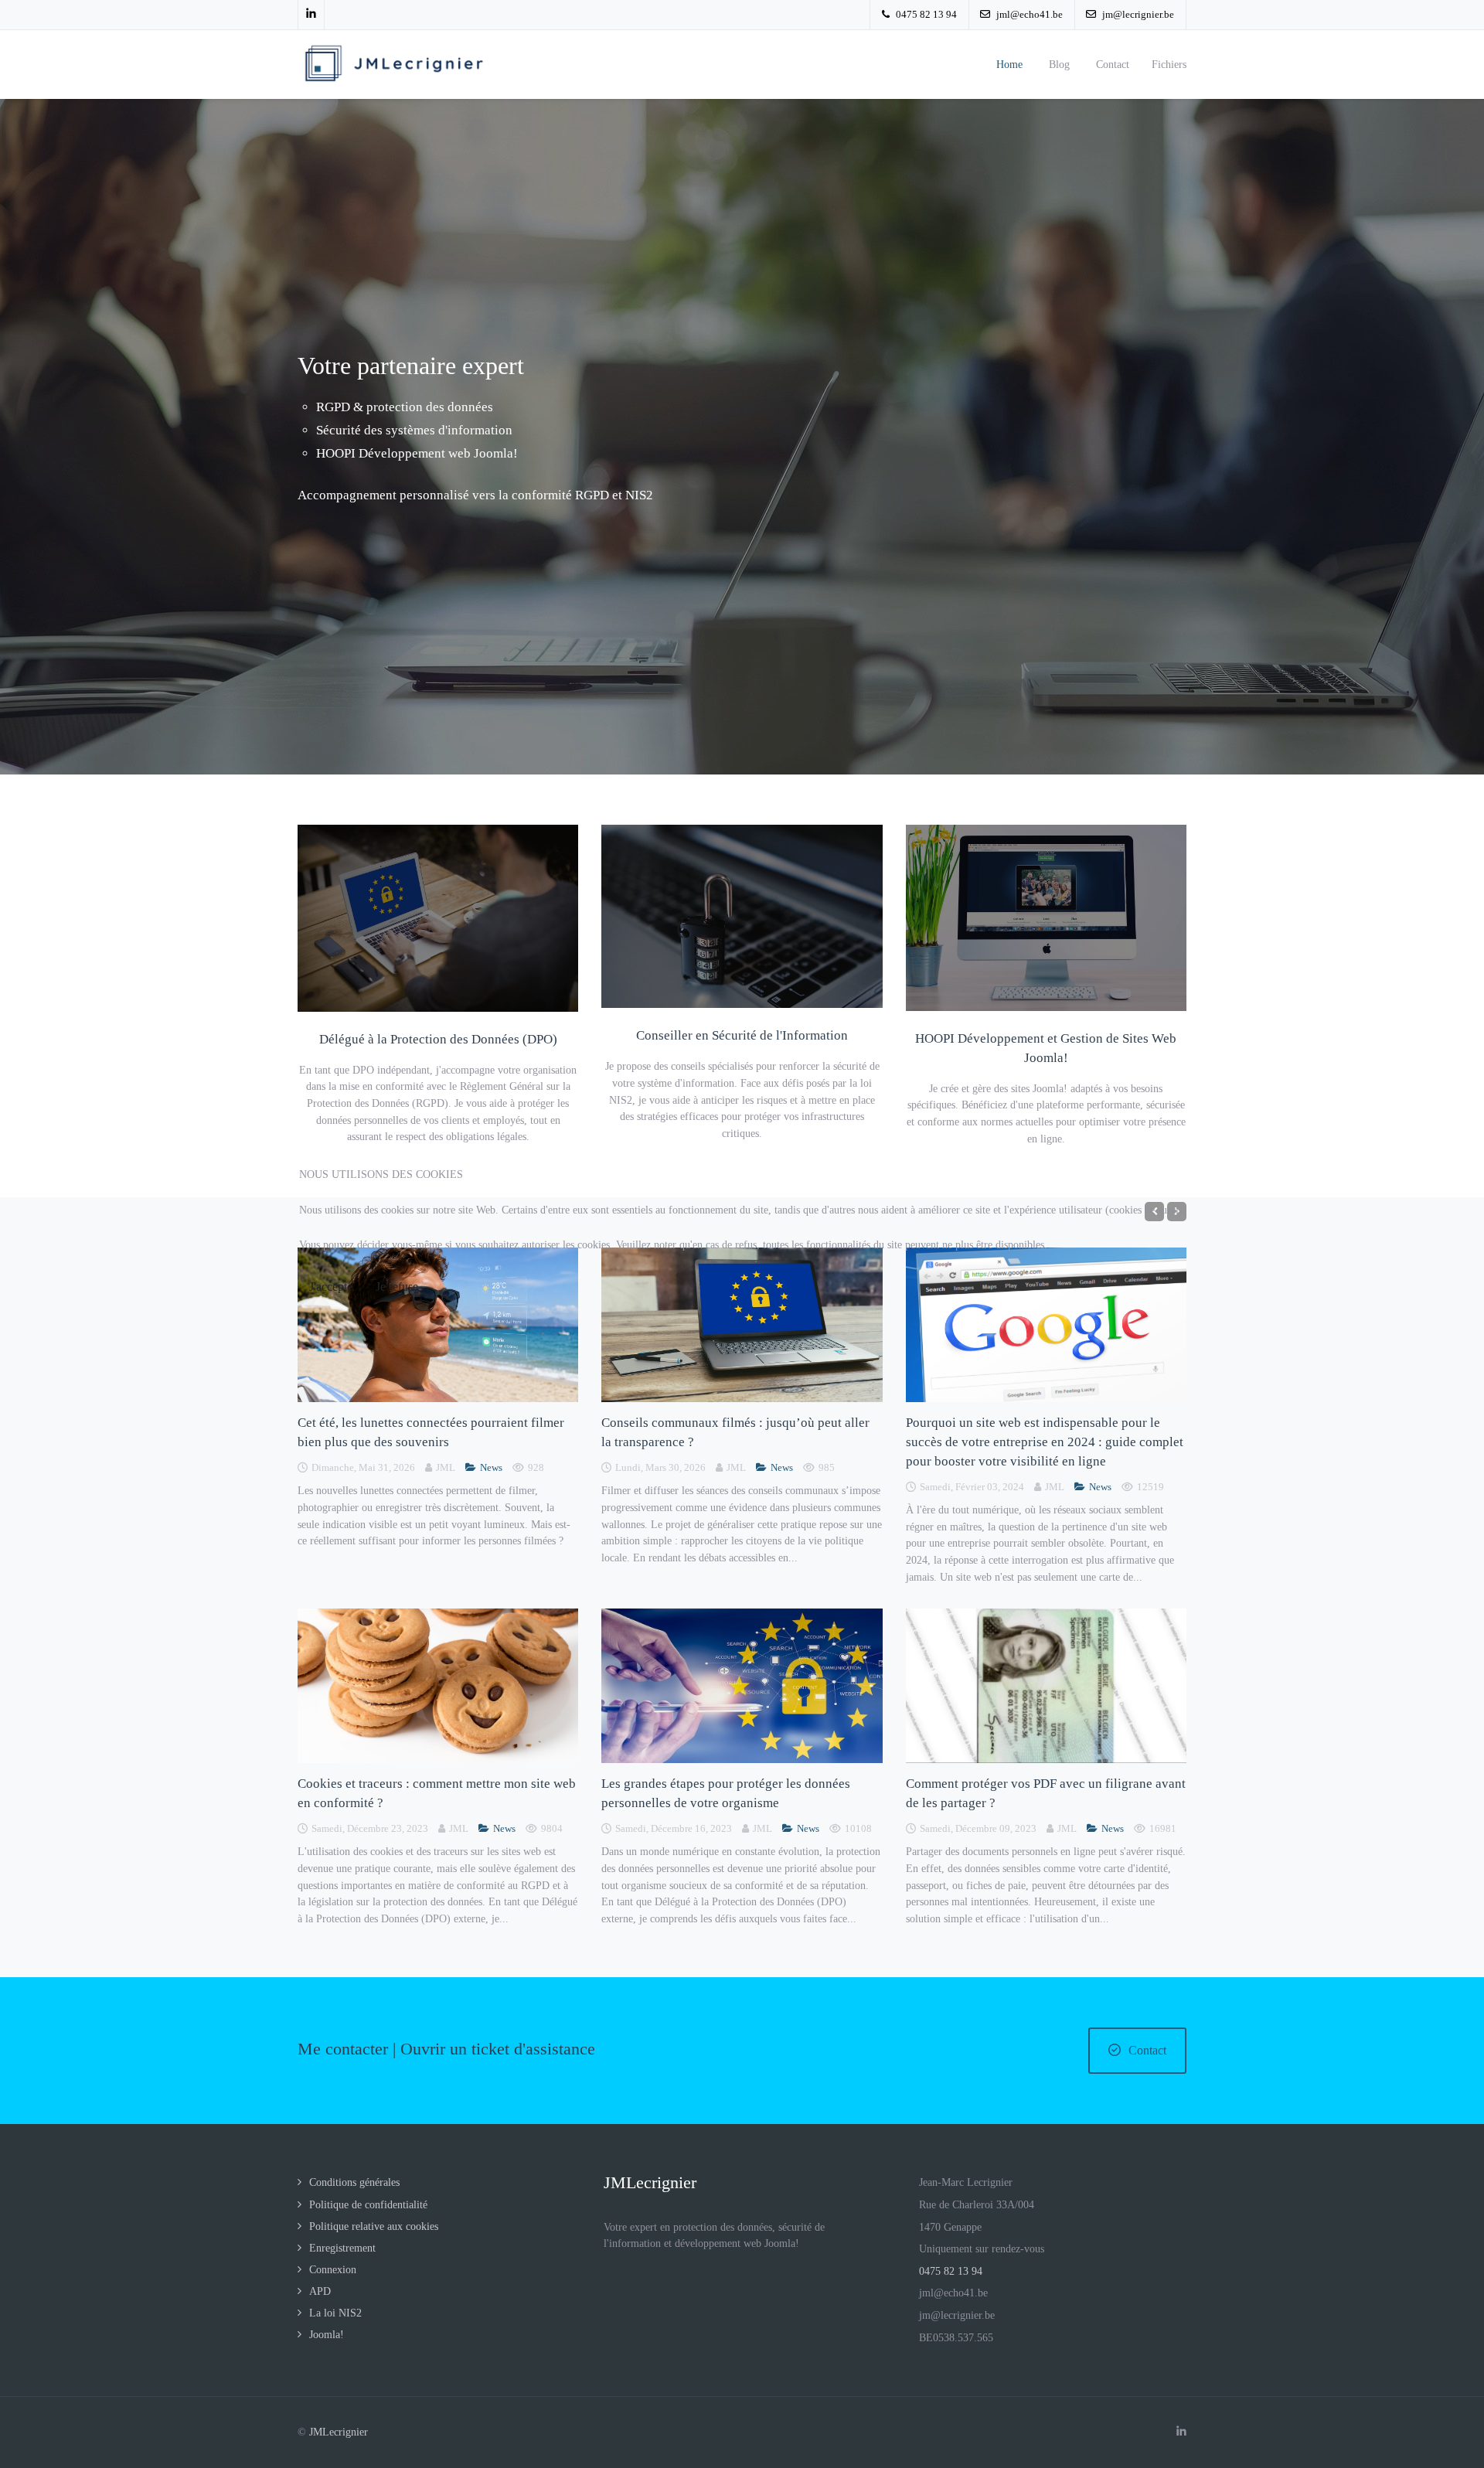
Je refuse (397, 1287)
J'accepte (331, 1287)
